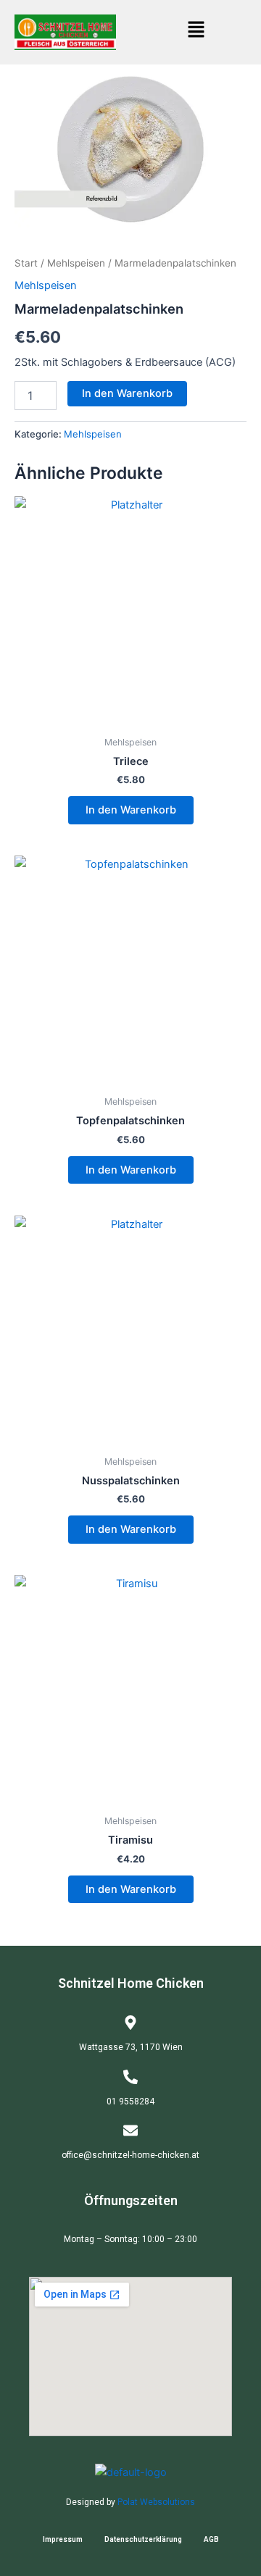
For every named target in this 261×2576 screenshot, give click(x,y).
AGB (211, 2539)
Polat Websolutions (156, 2502)
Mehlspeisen (76, 263)
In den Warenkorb (127, 393)
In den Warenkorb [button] (131, 810)
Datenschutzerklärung (143, 2539)
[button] (196, 30)
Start (26, 263)
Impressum (63, 2539)
